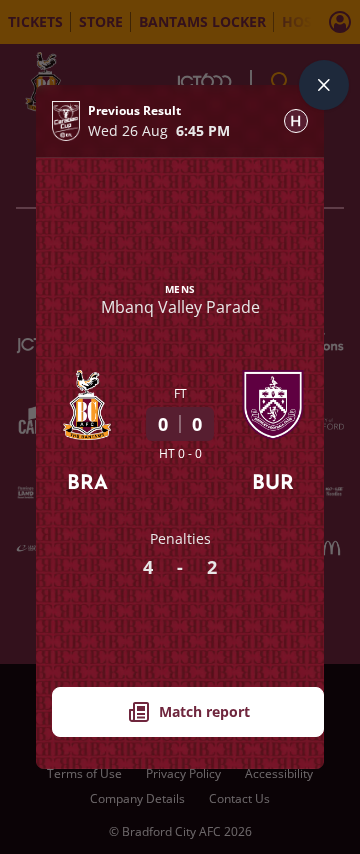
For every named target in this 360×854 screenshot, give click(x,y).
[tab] (296, 121)
